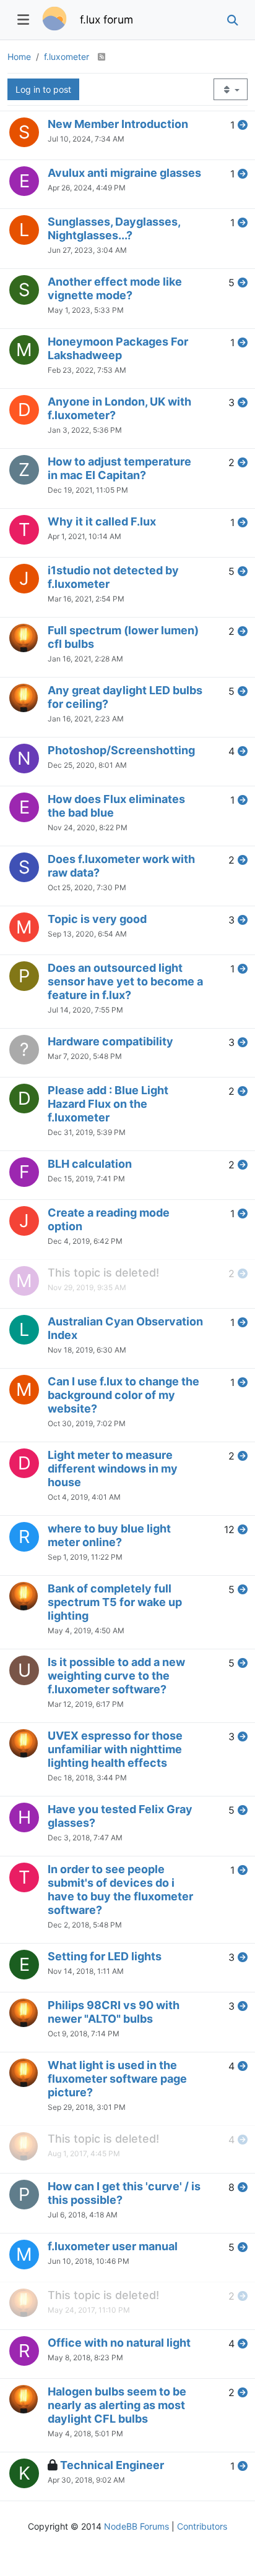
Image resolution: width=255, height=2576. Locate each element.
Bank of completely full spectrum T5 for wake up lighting (115, 1602)
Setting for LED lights (105, 1956)
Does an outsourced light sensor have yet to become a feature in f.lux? (125, 981)
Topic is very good (97, 919)
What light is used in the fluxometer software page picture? (117, 2079)
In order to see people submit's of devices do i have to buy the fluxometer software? (120, 1889)
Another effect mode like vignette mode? (115, 288)
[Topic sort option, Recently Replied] (231, 89)
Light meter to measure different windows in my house (113, 1469)
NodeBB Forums (136, 2526)
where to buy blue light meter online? (109, 1535)
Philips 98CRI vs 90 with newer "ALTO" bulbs (114, 2012)
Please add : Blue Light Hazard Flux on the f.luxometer (108, 1104)
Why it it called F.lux (102, 521)
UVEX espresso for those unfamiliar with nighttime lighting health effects (115, 1749)
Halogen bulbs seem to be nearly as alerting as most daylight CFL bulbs (117, 2405)
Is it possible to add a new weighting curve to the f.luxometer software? (116, 1676)
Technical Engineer (112, 2465)
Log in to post (43, 89)
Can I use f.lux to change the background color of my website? (123, 1395)
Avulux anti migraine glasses (124, 173)
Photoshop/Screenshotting (121, 750)
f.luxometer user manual (113, 2246)
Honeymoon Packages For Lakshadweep (118, 348)
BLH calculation (90, 1164)
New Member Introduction (118, 124)
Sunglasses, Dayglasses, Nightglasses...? (114, 228)
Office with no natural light (119, 2343)
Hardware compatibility (110, 1041)
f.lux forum (106, 19)
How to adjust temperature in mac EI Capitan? (119, 468)
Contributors (202, 2526)
